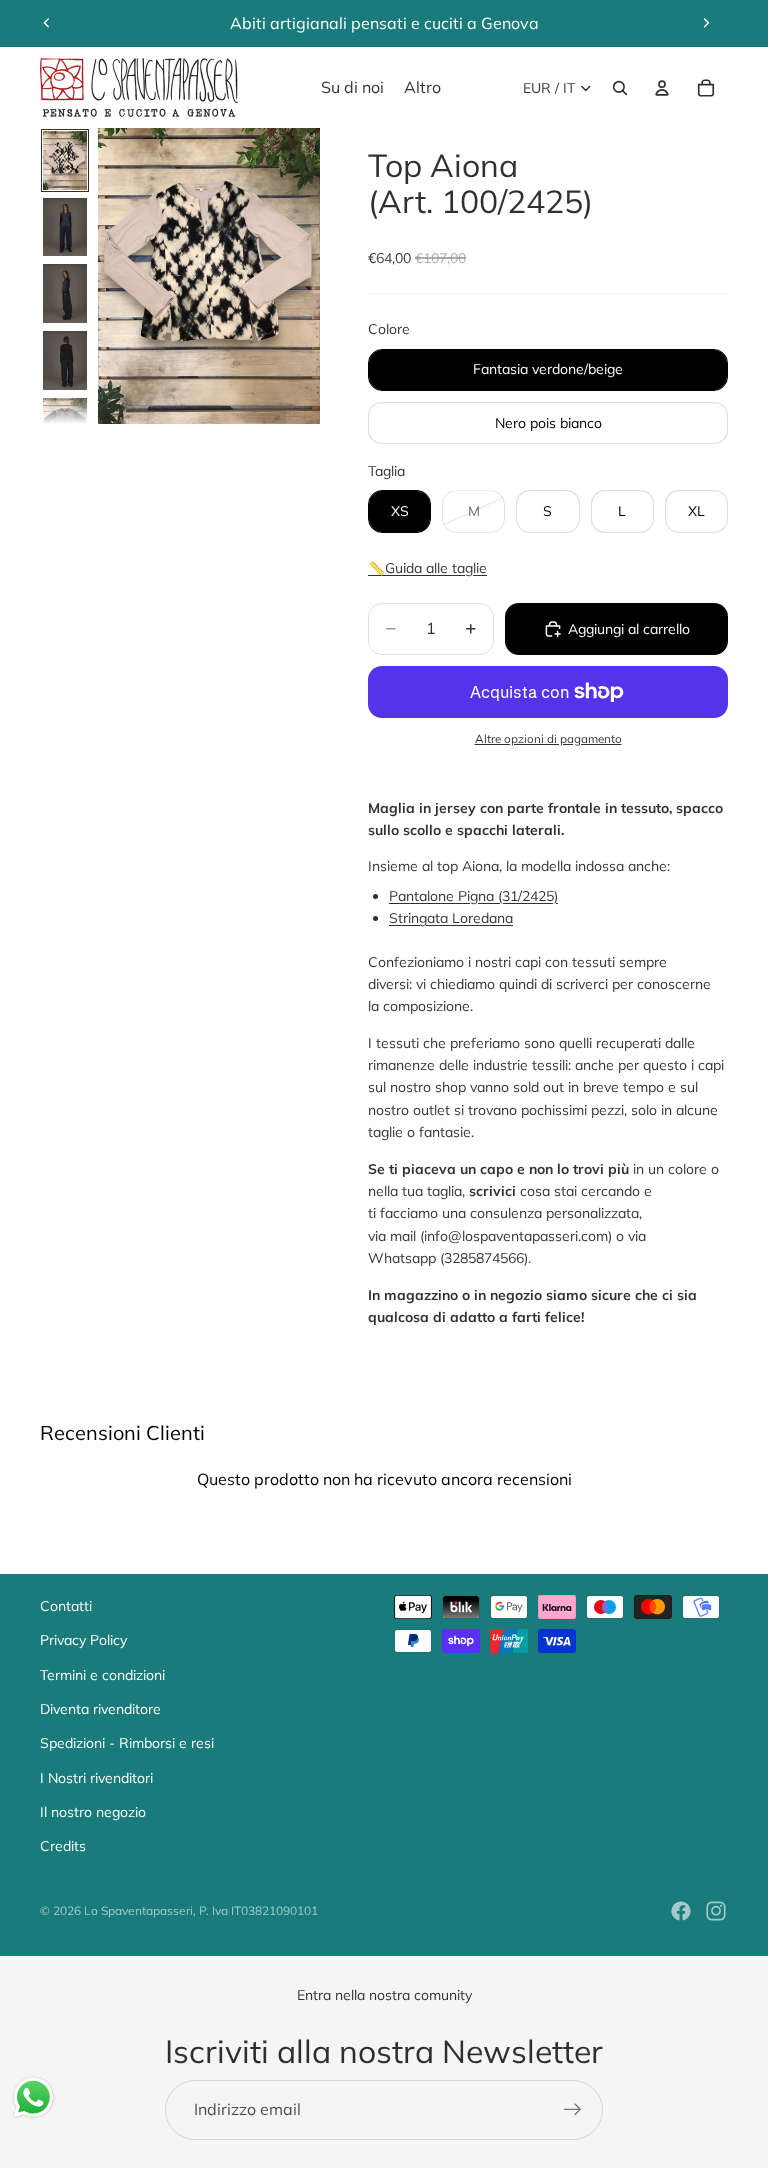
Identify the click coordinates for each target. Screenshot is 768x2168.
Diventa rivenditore (100, 1709)
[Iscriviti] (573, 2110)
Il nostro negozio (93, 1812)
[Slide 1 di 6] (65, 160)
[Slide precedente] (47, 23)
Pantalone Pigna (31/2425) (473, 896)
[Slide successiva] (706, 23)
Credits (63, 1846)
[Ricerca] (620, 88)
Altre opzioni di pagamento (548, 738)
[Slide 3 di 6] (65, 293)
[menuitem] (422, 88)
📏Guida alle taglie (427, 568)
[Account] (662, 88)
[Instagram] (716, 1911)
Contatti (66, 1606)
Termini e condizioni (102, 1675)
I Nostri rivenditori (96, 1778)
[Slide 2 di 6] (65, 227)
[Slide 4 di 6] (65, 360)
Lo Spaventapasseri (138, 1910)
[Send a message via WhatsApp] (33, 2097)
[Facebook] (681, 1911)
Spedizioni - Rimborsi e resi (127, 1743)
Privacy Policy (83, 1640)
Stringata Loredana (451, 918)
